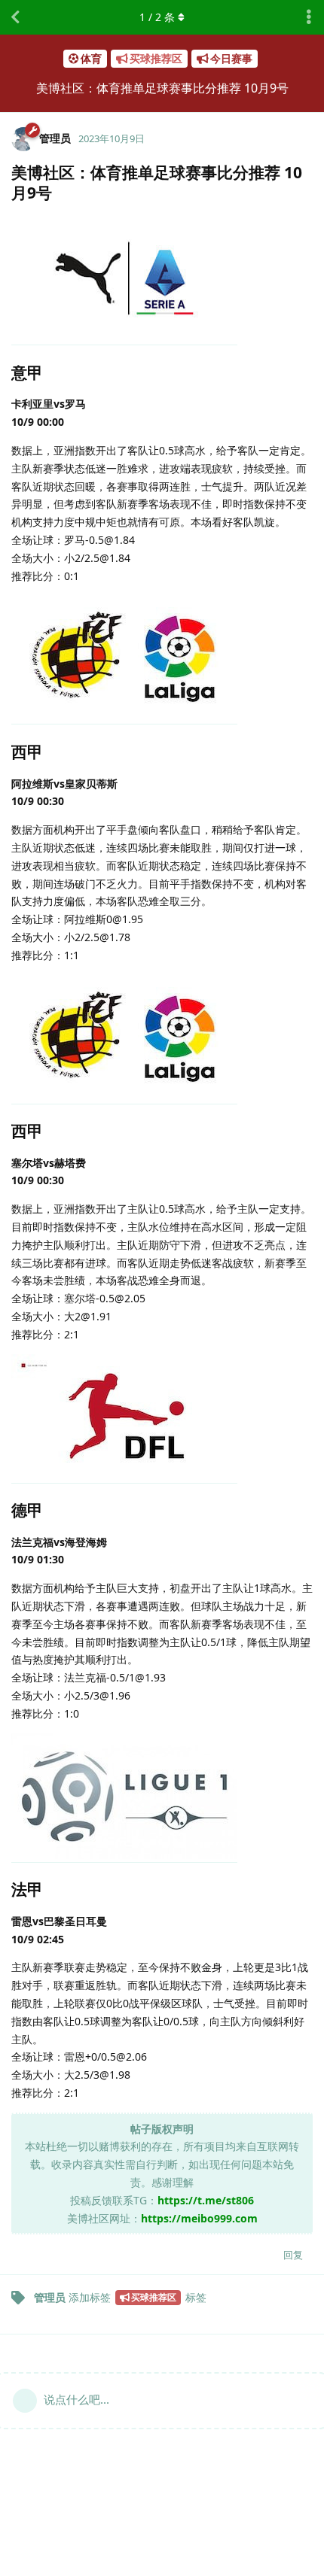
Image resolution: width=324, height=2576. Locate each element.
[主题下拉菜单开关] (309, 17)
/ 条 (157, 17)
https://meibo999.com (199, 2218)
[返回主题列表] (15, 17)
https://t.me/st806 (206, 2200)
